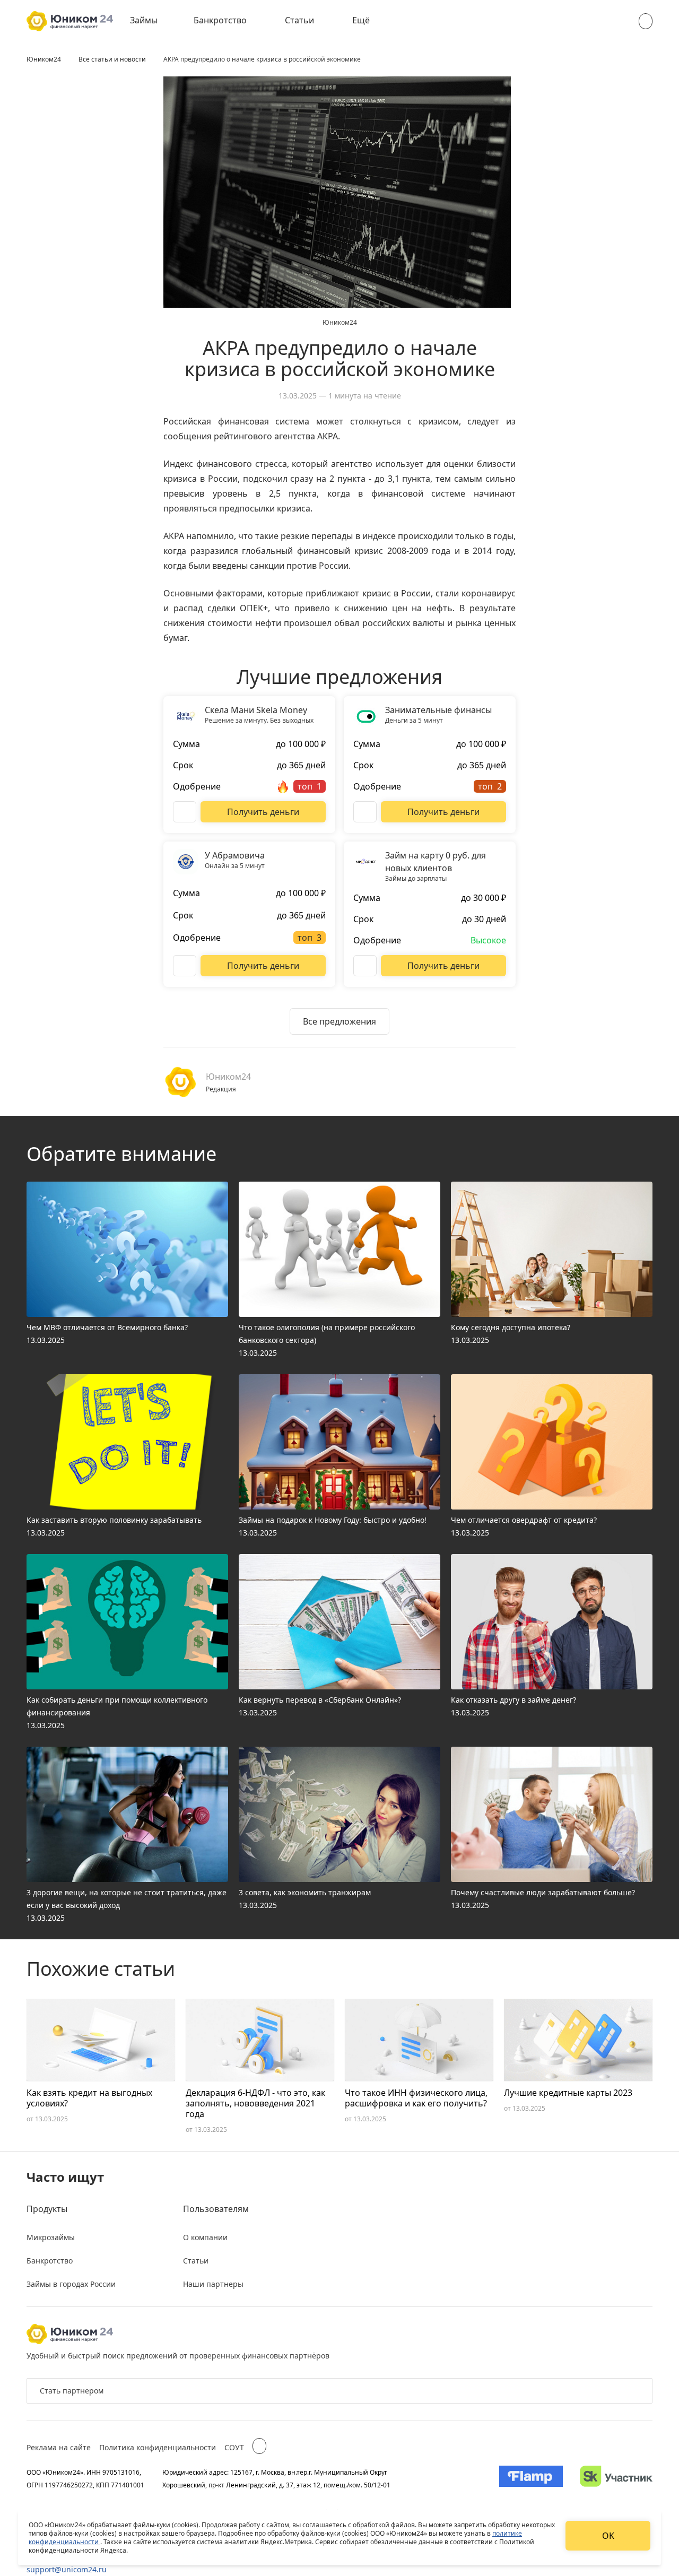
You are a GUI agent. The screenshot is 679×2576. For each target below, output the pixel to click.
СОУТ (234, 2447)
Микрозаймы (51, 2237)
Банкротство (220, 20)
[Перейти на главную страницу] (70, 21)
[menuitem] (151, 21)
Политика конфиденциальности (158, 2447)
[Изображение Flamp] (531, 2478)
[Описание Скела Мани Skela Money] (185, 812)
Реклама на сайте (59, 2447)
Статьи (299, 20)
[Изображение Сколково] (616, 2478)
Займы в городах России (71, 2284)
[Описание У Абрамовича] (185, 966)
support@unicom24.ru (67, 2569)
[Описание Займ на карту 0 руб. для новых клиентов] (365, 966)
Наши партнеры (213, 2284)
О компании (205, 2237)
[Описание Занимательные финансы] (365, 812)
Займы (144, 20)
